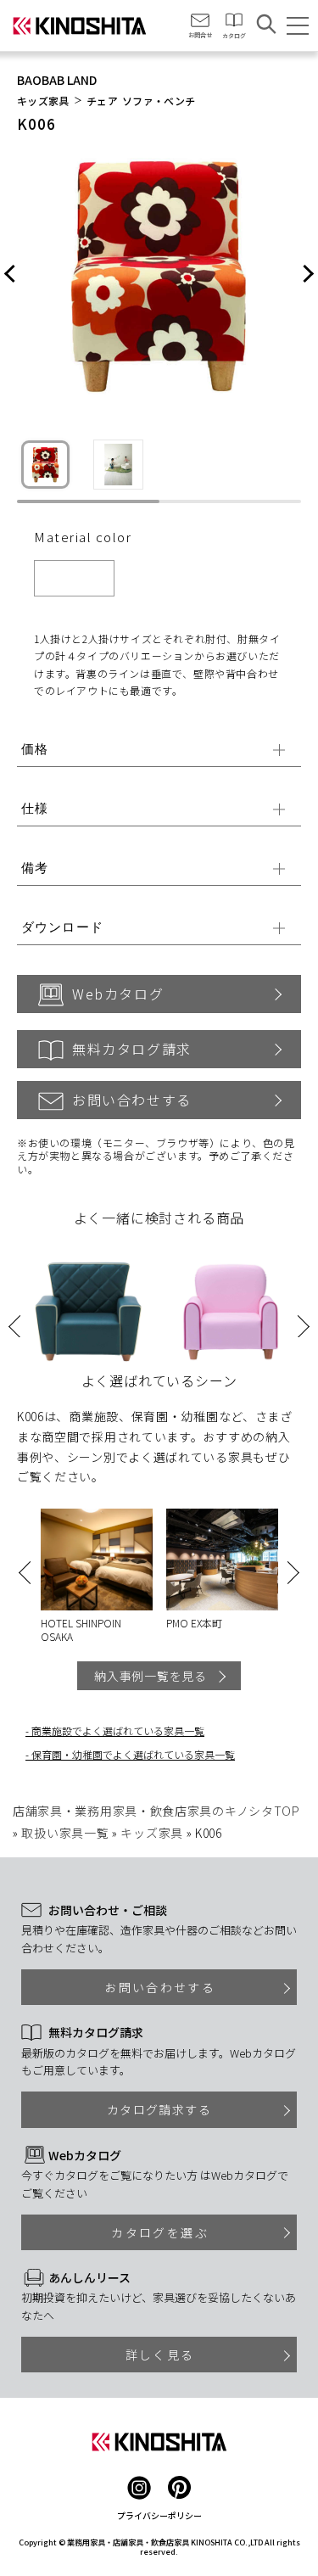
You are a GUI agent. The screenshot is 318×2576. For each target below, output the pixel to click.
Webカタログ (118, 994)
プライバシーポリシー (159, 2515)
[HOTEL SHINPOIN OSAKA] (97, 1560)
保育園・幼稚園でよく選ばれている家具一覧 (133, 1754)
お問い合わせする (132, 1100)
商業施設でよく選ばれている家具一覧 (118, 1730)
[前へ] (11, 275)
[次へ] (307, 275)
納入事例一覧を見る (150, 1676)
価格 (35, 749)
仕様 (35, 808)
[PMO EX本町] (222, 1560)
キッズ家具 (43, 101)
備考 (35, 868)
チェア (102, 101)
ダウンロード (62, 927)
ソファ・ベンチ (159, 101)
